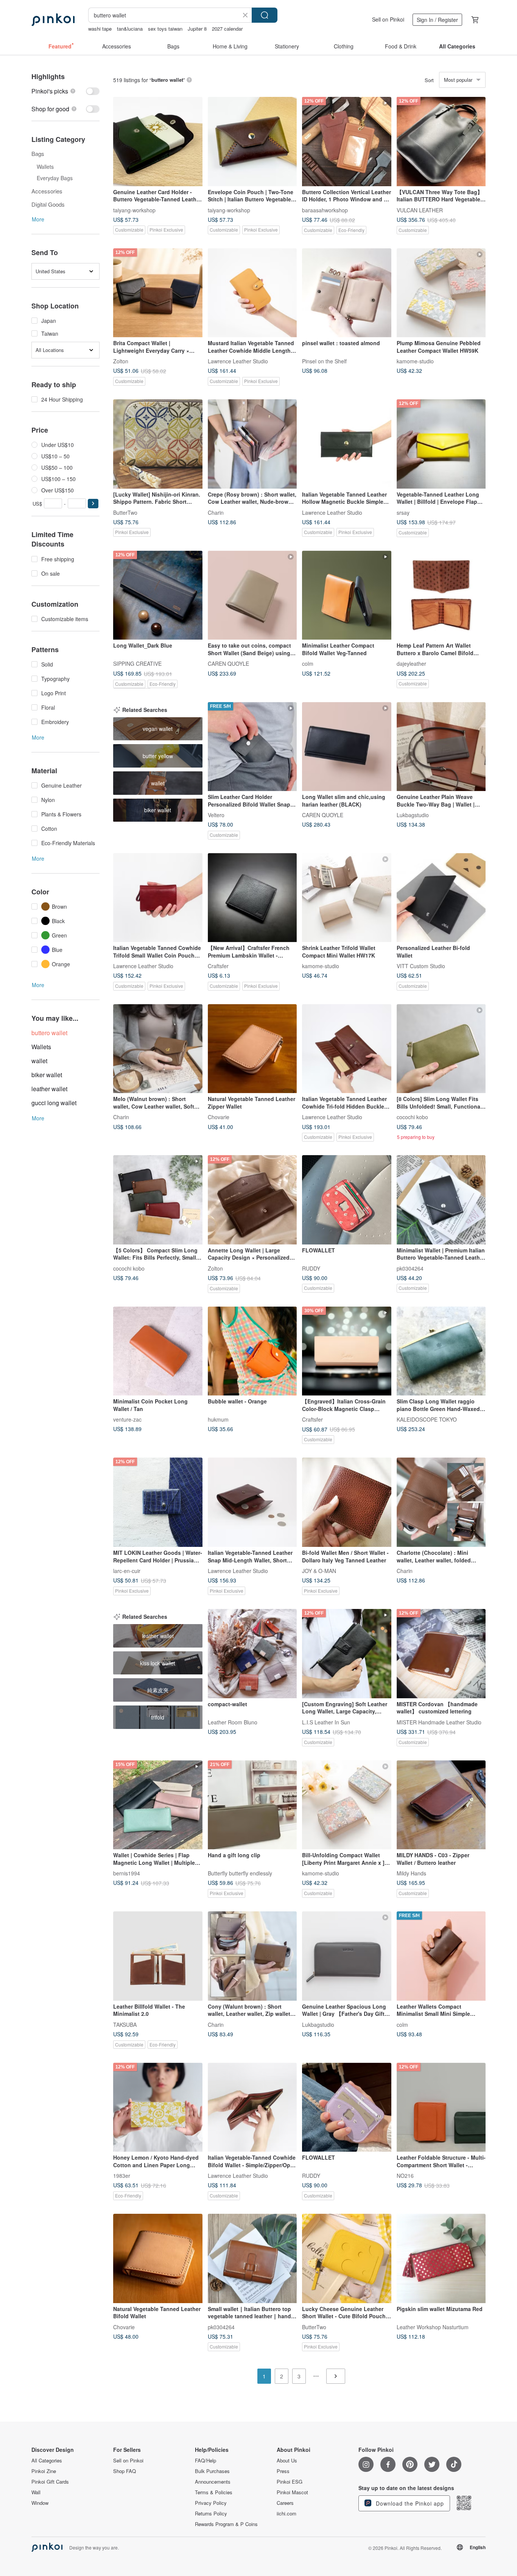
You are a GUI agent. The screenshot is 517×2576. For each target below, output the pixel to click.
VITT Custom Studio (421, 966)
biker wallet (47, 1075)
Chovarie (219, 1117)
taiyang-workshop (134, 210)
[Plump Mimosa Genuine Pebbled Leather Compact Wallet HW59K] (441, 293)
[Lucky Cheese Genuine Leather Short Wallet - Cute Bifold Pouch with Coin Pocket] (347, 2258)
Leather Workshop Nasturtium (433, 2327)
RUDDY (311, 1268)
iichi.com (287, 2514)
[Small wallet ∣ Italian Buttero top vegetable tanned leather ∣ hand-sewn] (252, 2258)
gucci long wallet (54, 1103)
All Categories (47, 2461)
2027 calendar (227, 29)
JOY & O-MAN (319, 1570)
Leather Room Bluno (233, 1722)
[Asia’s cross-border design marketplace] (53, 20)
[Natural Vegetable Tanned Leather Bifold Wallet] (158, 2258)
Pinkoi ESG (290, 2482)
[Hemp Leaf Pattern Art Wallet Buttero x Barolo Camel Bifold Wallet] (441, 595)
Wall (36, 2492)
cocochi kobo (412, 1117)
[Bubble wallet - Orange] (252, 1351)
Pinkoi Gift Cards (50, 2482)
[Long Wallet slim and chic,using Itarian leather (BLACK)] (347, 747)
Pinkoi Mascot (292, 2492)
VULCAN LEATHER (420, 210)
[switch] (65, 91)
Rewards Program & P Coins (226, 2524)
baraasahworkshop (325, 210)
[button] (93, 504)
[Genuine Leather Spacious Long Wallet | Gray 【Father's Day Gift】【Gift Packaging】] (347, 1956)
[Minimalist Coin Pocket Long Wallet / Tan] (158, 1351)
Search (265, 15)
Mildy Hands (411, 1873)
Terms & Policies (214, 2492)
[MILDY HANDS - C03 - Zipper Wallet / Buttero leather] (441, 1805)
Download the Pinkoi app (409, 2503)
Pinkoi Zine (44, 2471)
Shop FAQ (125, 2471)
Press (283, 2471)
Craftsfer (218, 966)
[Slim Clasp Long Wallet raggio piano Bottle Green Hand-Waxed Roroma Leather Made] (441, 1351)
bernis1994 (127, 1873)
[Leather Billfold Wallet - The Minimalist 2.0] (158, 1956)
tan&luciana (130, 29)
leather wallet (49, 1089)
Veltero (216, 815)
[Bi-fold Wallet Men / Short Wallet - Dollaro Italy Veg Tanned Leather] (347, 1502)
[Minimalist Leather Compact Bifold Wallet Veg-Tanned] (347, 595)
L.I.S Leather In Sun (326, 1722)
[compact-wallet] (252, 1654)
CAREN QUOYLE (228, 663)
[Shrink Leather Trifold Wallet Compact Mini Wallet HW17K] (347, 898)
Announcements (213, 2482)
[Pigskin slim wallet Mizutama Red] (441, 2258)
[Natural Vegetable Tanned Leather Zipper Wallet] (252, 1049)
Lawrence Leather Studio (238, 361)
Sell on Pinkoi (388, 19)
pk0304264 (410, 1268)
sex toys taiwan (165, 29)
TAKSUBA (125, 2024)
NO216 (405, 2176)
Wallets (41, 1047)
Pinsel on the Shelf (324, 361)
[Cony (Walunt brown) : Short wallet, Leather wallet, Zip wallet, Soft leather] (252, 1956)
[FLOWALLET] (347, 1200)
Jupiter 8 (197, 29)
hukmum (218, 1419)
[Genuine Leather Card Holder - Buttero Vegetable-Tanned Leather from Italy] (158, 142)
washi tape (100, 29)
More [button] (38, 219)
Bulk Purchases (212, 2471)
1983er (122, 2176)
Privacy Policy (211, 2503)
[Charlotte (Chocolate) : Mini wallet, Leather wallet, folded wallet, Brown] (441, 1502)
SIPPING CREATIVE (137, 663)
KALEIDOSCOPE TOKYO (427, 1419)
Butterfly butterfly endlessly (240, 1873)
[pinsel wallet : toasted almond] (347, 293)
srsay (403, 512)
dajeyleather (411, 663)
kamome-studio (415, 361)
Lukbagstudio (413, 815)
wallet (39, 1061)
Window (40, 2503)
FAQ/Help (206, 2461)
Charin (216, 512)
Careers (285, 2503)
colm (308, 663)
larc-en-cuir (127, 1570)
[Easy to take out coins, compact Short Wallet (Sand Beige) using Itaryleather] (252, 595)
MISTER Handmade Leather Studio (439, 1722)
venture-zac (127, 1419)
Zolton (121, 361)
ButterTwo (125, 512)
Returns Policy (211, 2514)
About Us (287, 2461)
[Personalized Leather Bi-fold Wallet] (441, 898)
